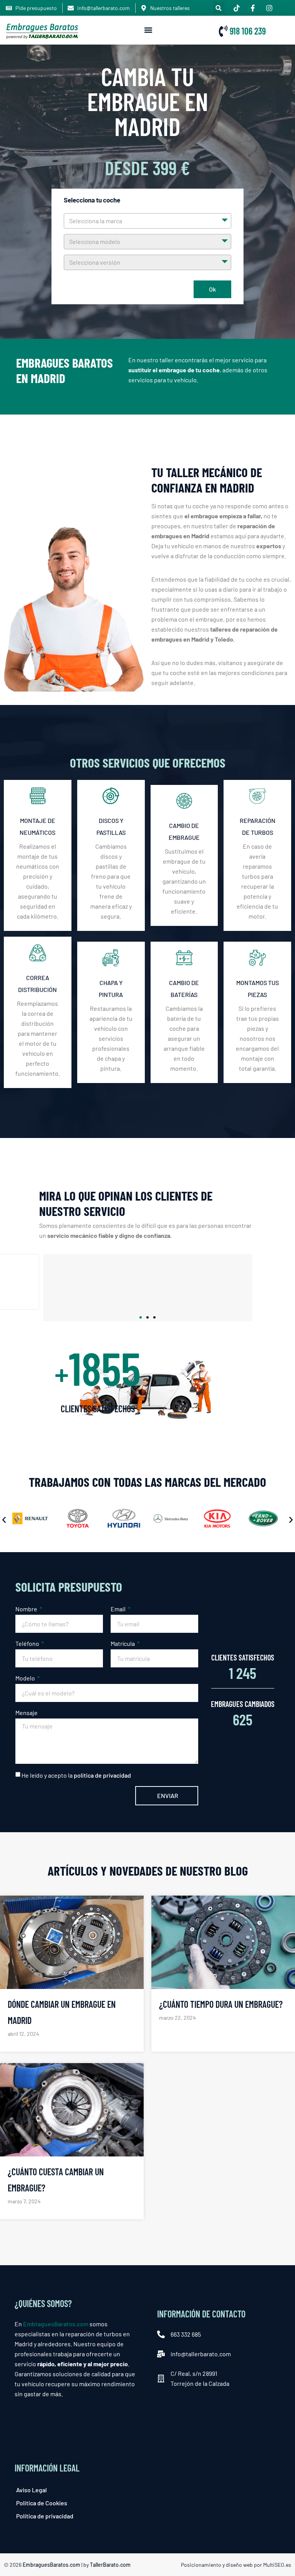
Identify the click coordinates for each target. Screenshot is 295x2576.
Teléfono (28, 1643)
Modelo (26, 1678)
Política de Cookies (42, 2503)
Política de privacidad (45, 2516)
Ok (212, 289)
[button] (219, 8)
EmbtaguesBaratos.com (56, 2324)
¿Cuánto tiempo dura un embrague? (221, 2004)
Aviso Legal (31, 2490)
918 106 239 (248, 31)
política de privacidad (102, 1775)
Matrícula (123, 1643)
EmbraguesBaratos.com (51, 2565)
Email (119, 1609)
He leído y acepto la (76, 1775)
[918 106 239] (223, 31)
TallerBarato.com (110, 2565)
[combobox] (147, 221)
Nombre (27, 1609)
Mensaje (27, 1713)
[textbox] (147, 221)
